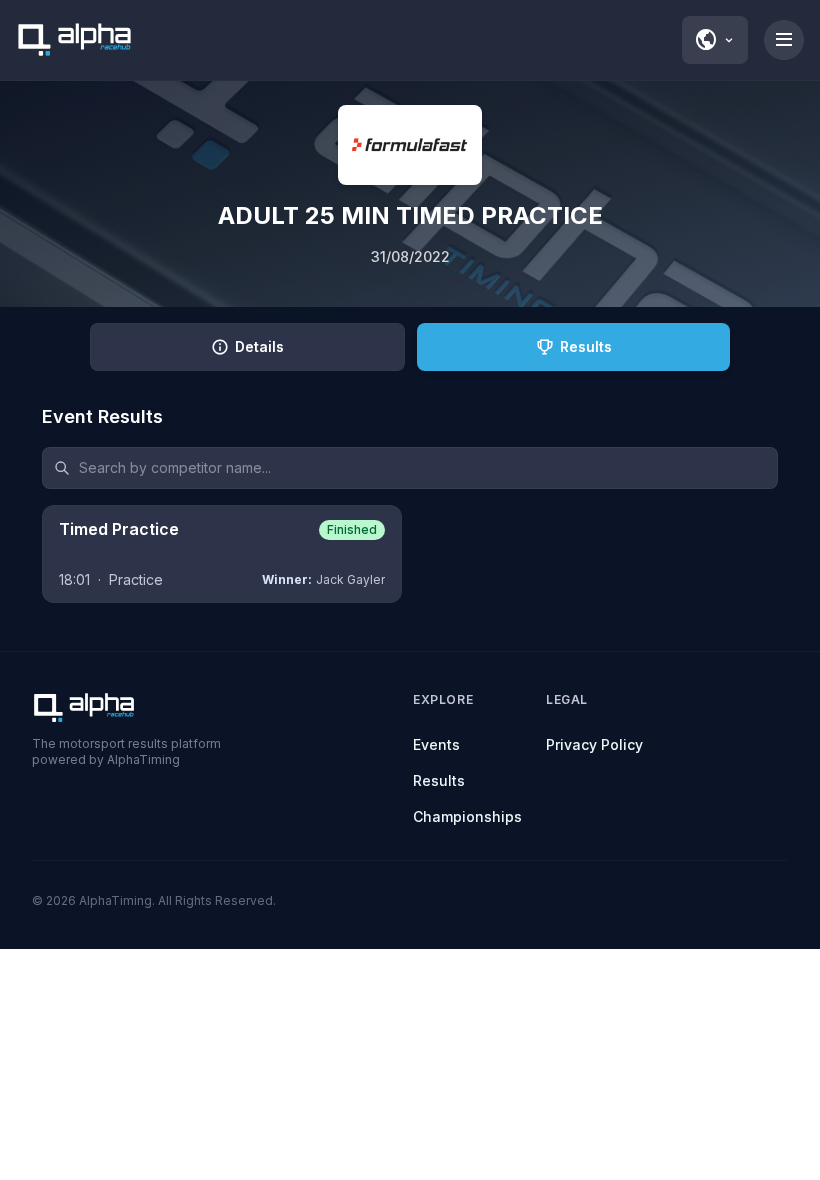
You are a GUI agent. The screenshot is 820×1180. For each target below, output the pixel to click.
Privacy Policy (594, 744)
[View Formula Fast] (410, 145)
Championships (467, 816)
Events (436, 744)
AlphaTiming (115, 900)
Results (439, 780)
